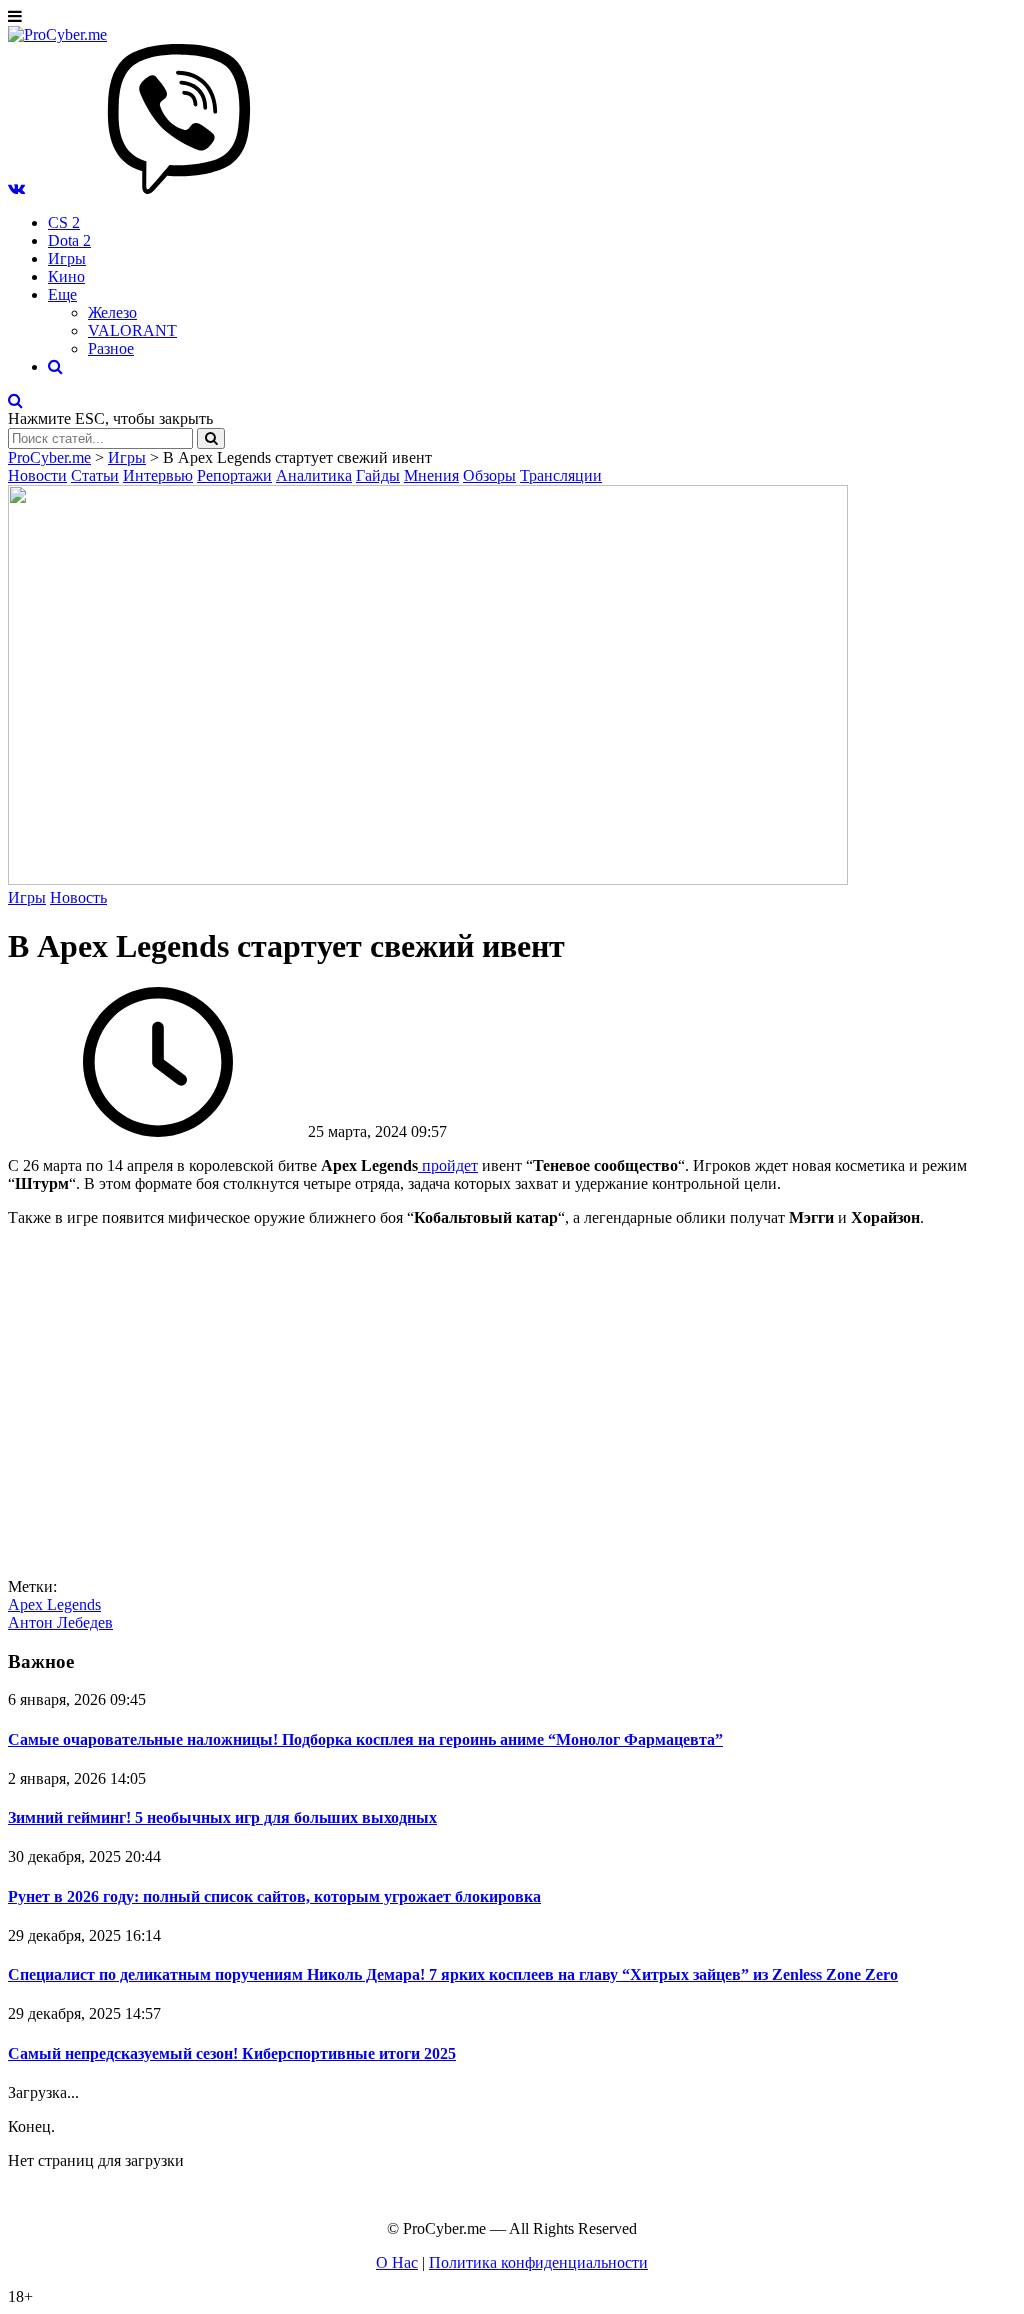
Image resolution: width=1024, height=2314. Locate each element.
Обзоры (489, 475)
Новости (37, 475)
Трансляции (561, 475)
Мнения (431, 475)
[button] (16, 188)
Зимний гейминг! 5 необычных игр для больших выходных (222, 1817)
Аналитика (314, 475)
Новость (78, 897)
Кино (66, 276)
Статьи (95, 475)
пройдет (450, 1165)
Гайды (378, 475)
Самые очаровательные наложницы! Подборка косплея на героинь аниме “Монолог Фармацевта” (365, 1739)
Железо (112, 312)
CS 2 (64, 222)
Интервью (158, 475)
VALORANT (132, 330)
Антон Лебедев (60, 1622)
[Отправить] (211, 438)
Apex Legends (54, 1604)
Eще (62, 294)
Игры (67, 258)
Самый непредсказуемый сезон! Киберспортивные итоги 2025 (232, 2053)
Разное (111, 348)
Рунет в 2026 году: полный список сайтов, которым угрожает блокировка (274, 1896)
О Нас (397, 2262)
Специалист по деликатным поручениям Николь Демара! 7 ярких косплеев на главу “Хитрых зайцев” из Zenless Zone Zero (453, 1974)
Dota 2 (69, 240)
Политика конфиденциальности (538, 2262)
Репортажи (234, 475)
